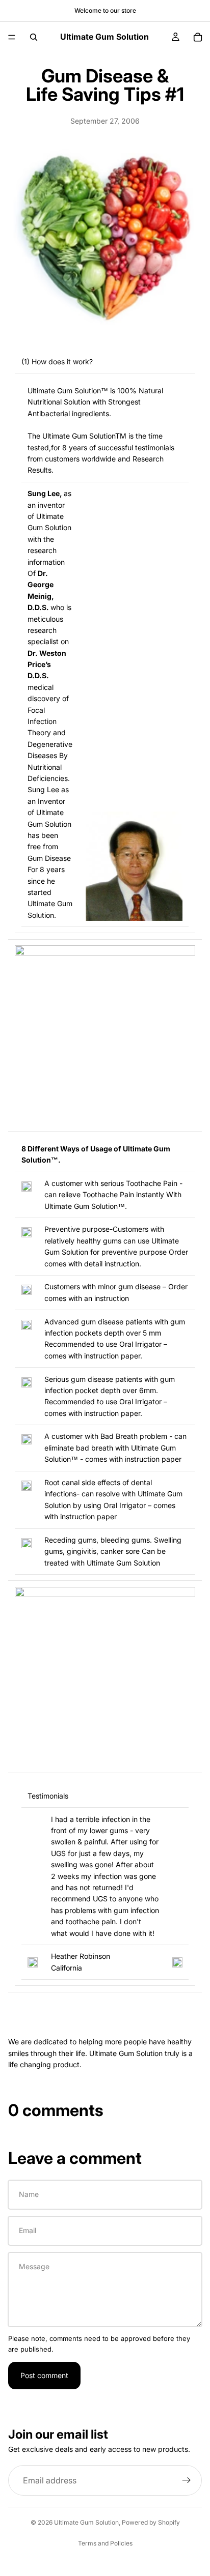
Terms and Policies (105, 2543)
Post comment (44, 2375)
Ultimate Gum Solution (86, 2522)
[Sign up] (187, 2481)
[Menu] (12, 37)
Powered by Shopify (151, 2522)
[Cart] (198, 37)
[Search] (34, 37)
